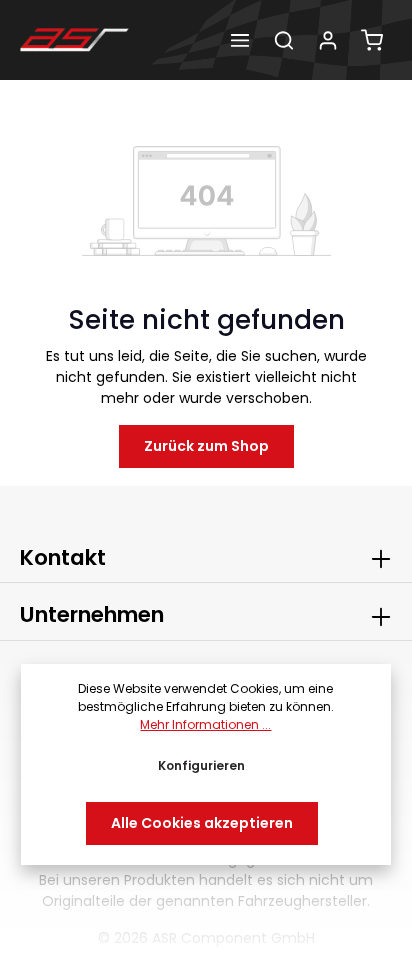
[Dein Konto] (328, 40)
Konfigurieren (201, 765)
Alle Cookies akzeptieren (202, 823)
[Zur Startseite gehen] (74, 40)
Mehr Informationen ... (205, 724)
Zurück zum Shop (206, 446)
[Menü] (240, 40)
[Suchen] (284, 40)
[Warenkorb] (372, 40)
